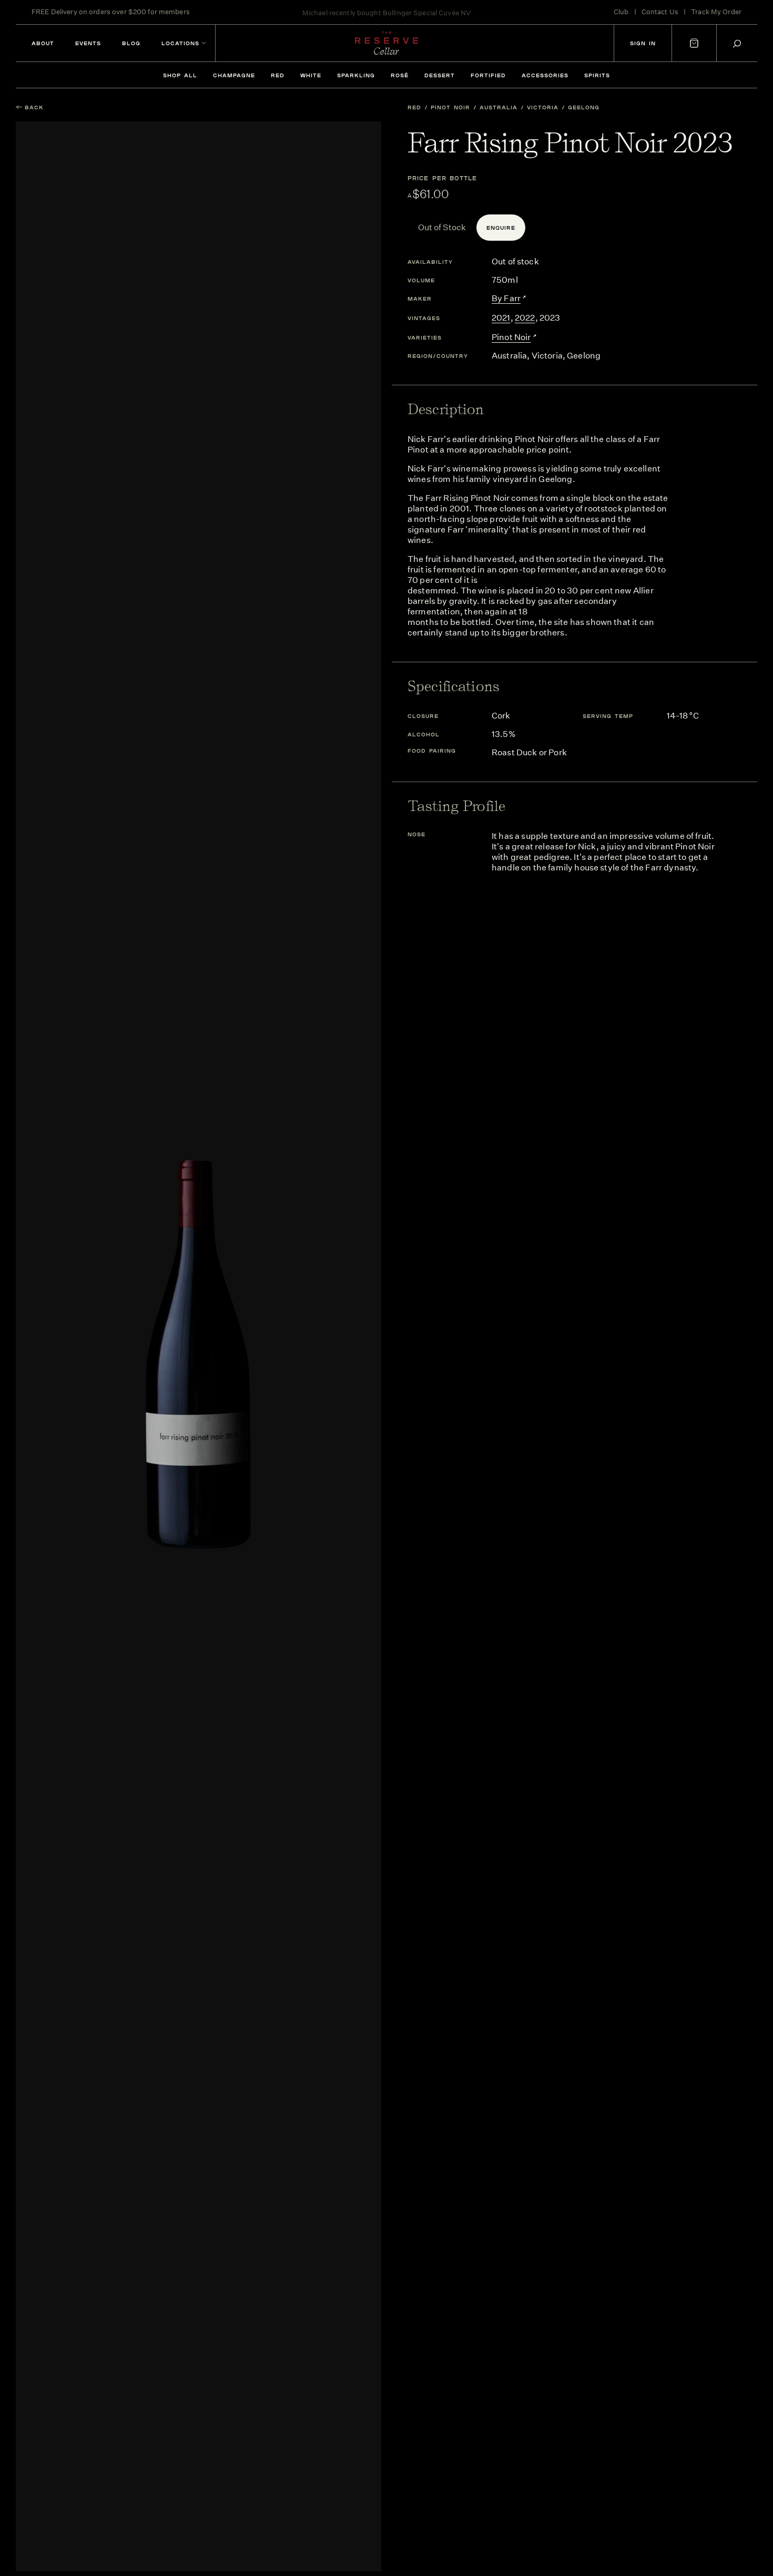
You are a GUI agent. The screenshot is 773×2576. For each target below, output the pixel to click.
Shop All (180, 75)
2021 (501, 318)
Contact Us (660, 12)
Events (88, 43)
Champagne (234, 75)
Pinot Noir (450, 107)
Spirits (597, 75)
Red (278, 75)
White (311, 75)
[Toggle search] (737, 43)
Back (34, 107)
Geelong (584, 107)
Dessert (440, 75)
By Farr (506, 298)
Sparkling (356, 75)
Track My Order (716, 12)
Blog (131, 43)
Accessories (545, 75)
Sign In (643, 43)
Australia (499, 107)
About (43, 43)
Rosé (400, 75)
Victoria (543, 107)
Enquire (501, 228)
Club (621, 12)
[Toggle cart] (694, 43)
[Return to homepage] (387, 43)
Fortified (488, 75)
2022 (525, 318)
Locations (180, 43)
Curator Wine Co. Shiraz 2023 (427, 12)
